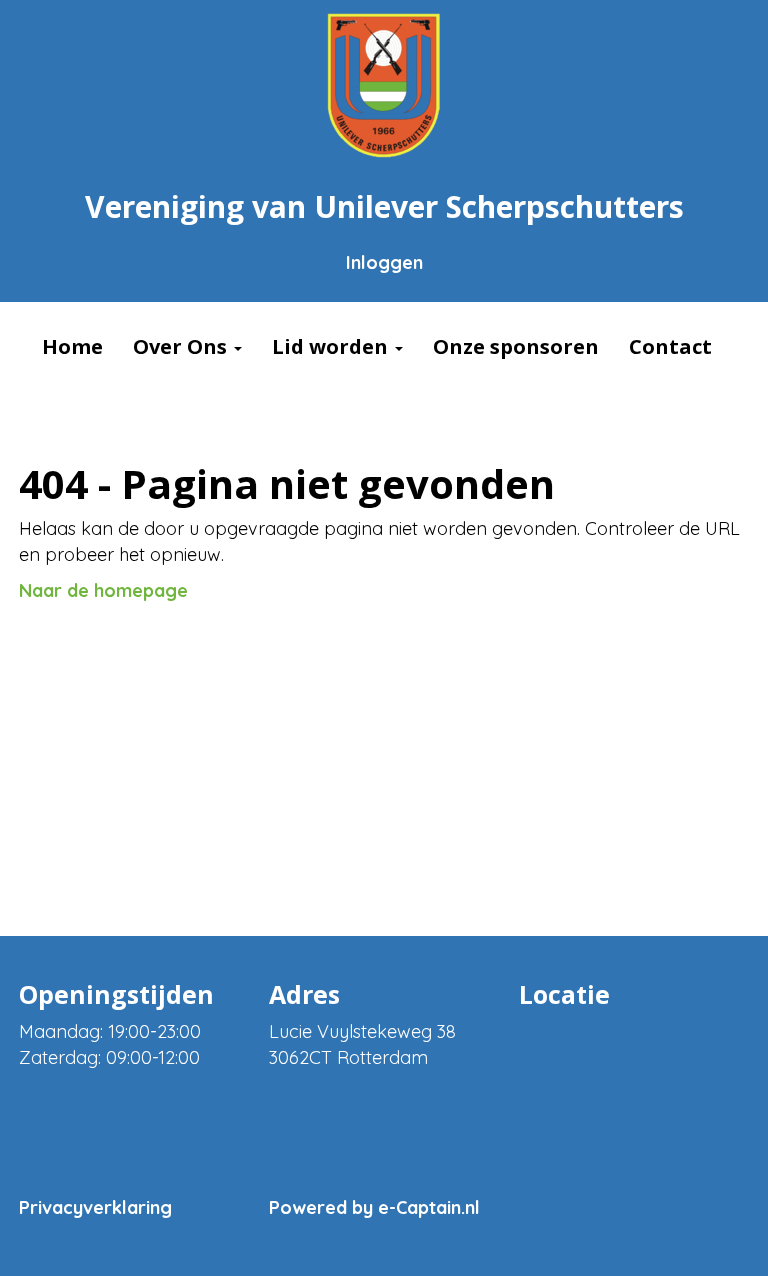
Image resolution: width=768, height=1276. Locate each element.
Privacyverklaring (95, 1207)
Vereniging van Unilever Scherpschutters (384, 206)
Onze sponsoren (516, 346)
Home (72, 346)
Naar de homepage (103, 590)
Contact (670, 346)
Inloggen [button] (384, 262)
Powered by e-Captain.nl (374, 1207)
